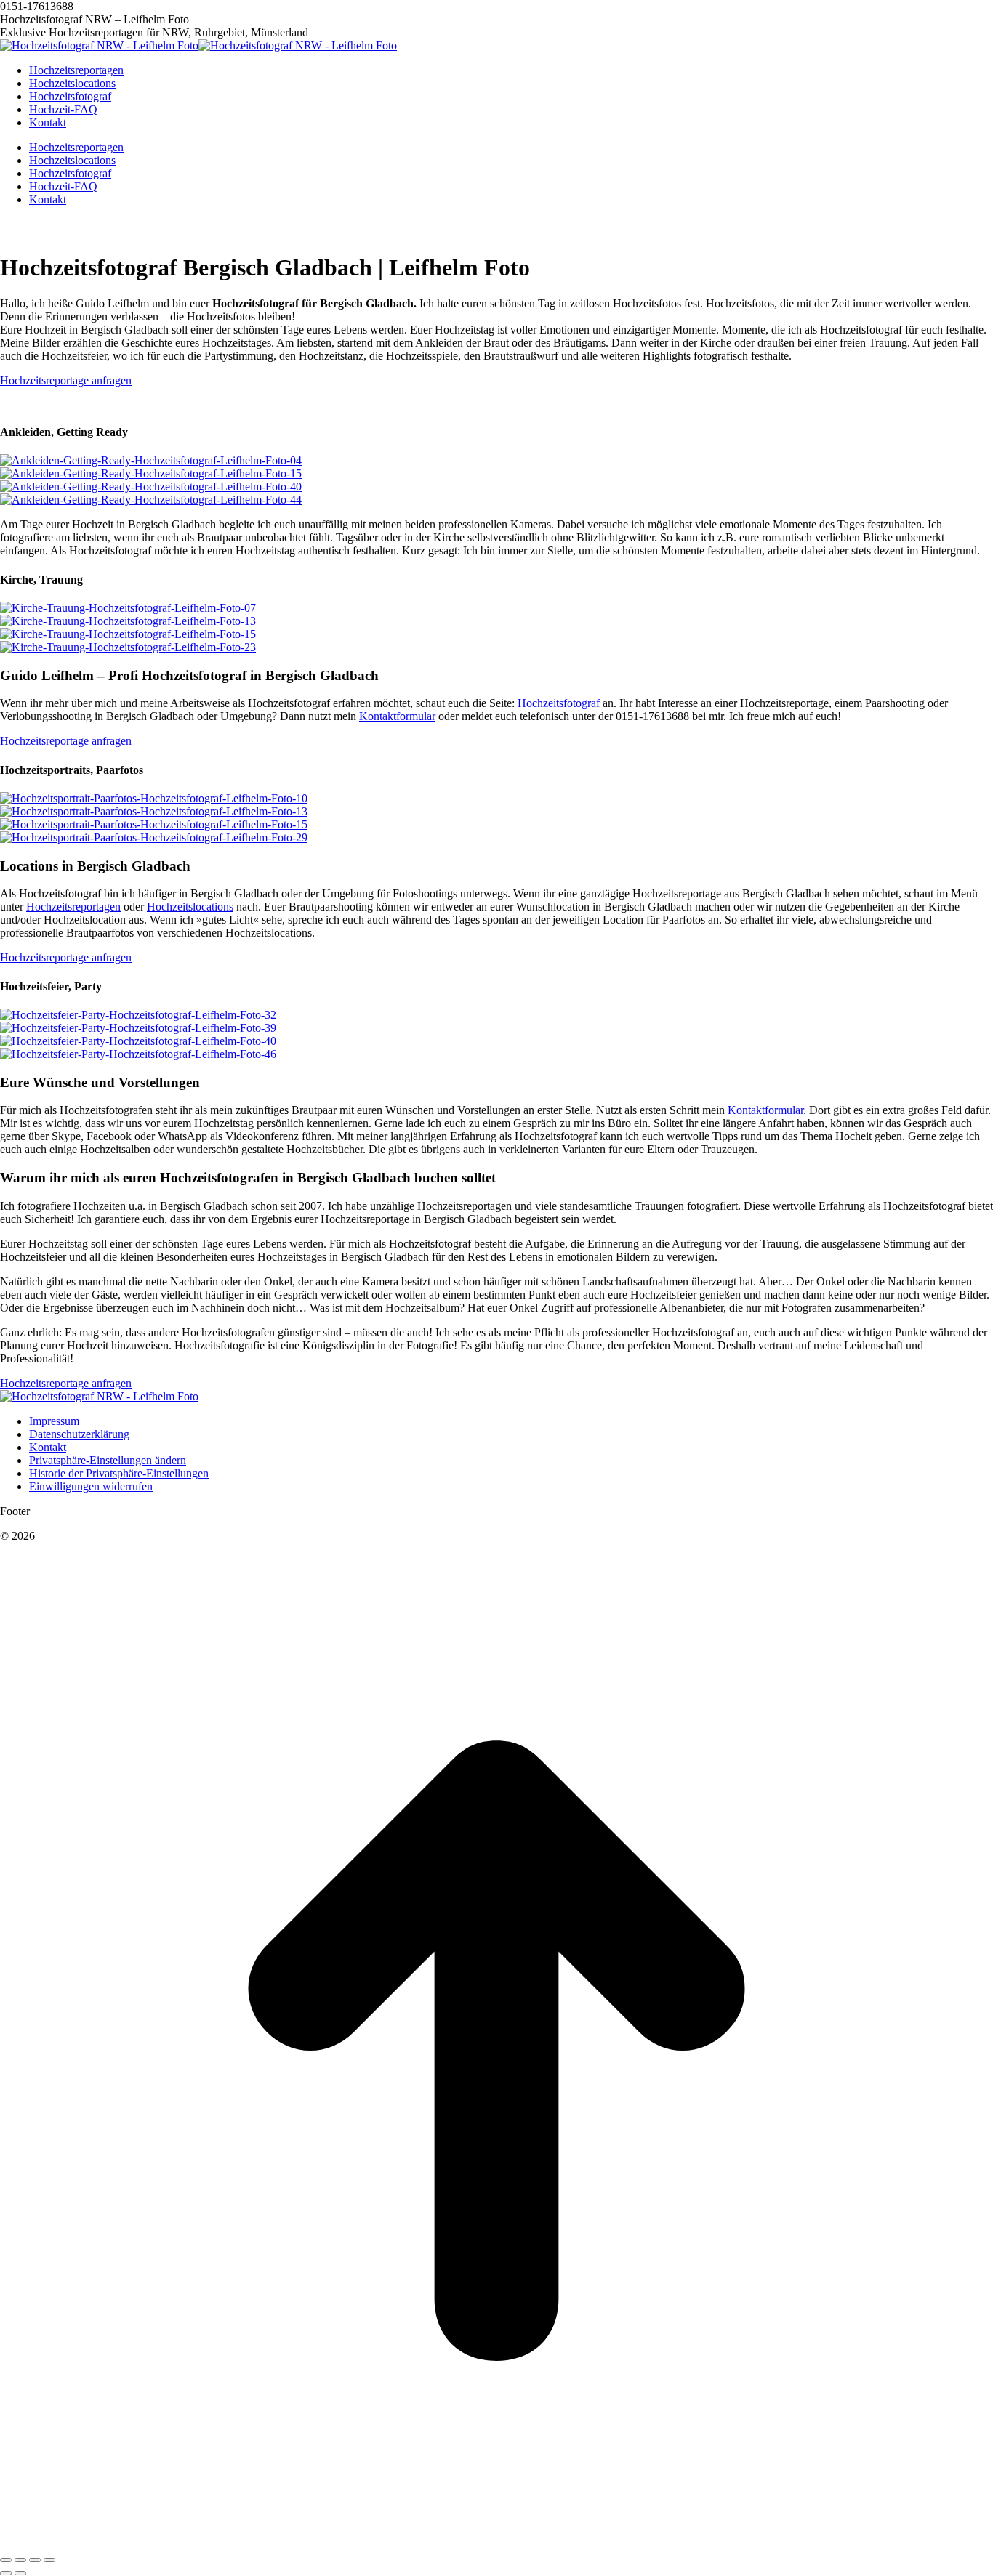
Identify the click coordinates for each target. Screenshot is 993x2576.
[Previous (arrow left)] (6, 2573)
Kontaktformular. (767, 1110)
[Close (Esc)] (6, 2560)
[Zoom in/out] (49, 2560)
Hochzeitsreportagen (73, 907)
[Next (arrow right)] (20, 2573)
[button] (108, 1460)
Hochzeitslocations (190, 907)
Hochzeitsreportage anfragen (66, 380)
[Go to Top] (496, 2543)
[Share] (20, 2560)
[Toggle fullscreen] (35, 2560)
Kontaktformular (397, 716)
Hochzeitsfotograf (559, 703)
